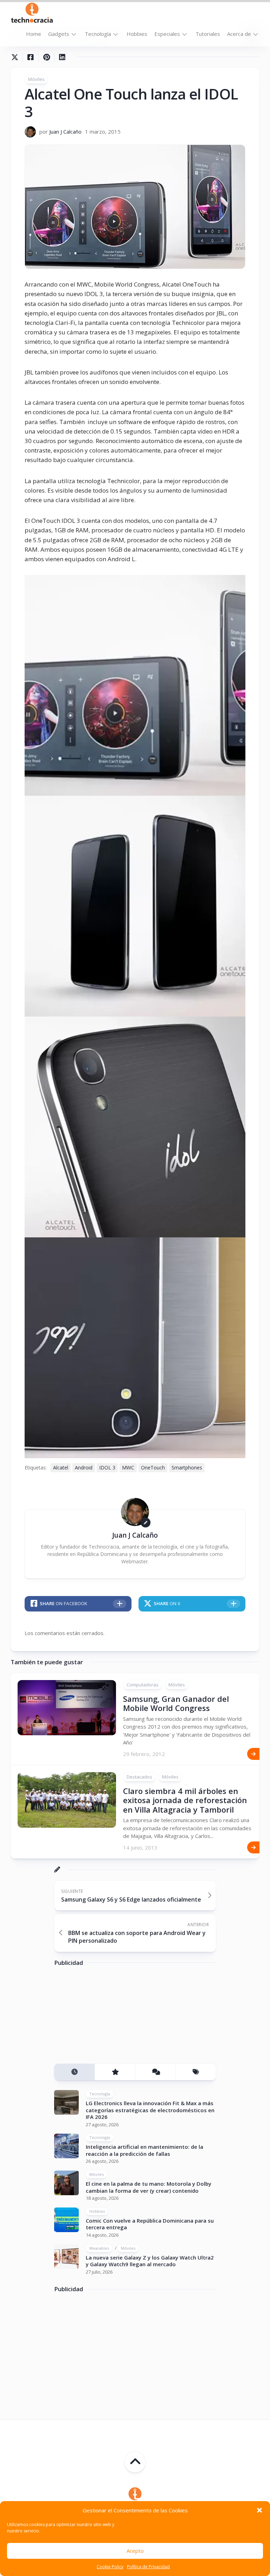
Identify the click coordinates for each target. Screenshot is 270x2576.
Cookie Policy (110, 2567)
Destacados (139, 1777)
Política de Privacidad (148, 2567)
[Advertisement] (107, 2018)
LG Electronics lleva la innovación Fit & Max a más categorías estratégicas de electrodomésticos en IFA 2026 (150, 2110)
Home (34, 34)
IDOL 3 (107, 1468)
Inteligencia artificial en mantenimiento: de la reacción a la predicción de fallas (144, 2150)
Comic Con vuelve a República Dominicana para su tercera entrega (150, 2224)
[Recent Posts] (74, 2072)
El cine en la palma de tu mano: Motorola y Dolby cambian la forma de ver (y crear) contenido (149, 2187)
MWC (128, 1468)
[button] (259, 2510)
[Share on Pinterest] (46, 57)
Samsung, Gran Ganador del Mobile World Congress (176, 1703)
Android (84, 1468)
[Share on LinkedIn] (62, 57)
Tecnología (98, 34)
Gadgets (59, 34)
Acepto (135, 2551)
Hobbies (137, 34)
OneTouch (153, 1468)
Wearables (99, 2248)
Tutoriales (208, 34)
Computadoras (143, 1685)
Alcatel (61, 1468)
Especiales (167, 34)
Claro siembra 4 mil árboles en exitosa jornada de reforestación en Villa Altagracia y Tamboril (185, 1800)
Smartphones (187, 1468)
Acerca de (239, 34)
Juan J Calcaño (65, 132)
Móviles (36, 79)
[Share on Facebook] (30, 57)
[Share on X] (17, 57)
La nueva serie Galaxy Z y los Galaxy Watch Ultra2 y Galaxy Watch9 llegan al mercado (150, 2261)
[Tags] (196, 2072)
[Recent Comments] (155, 2072)
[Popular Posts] (115, 2072)
